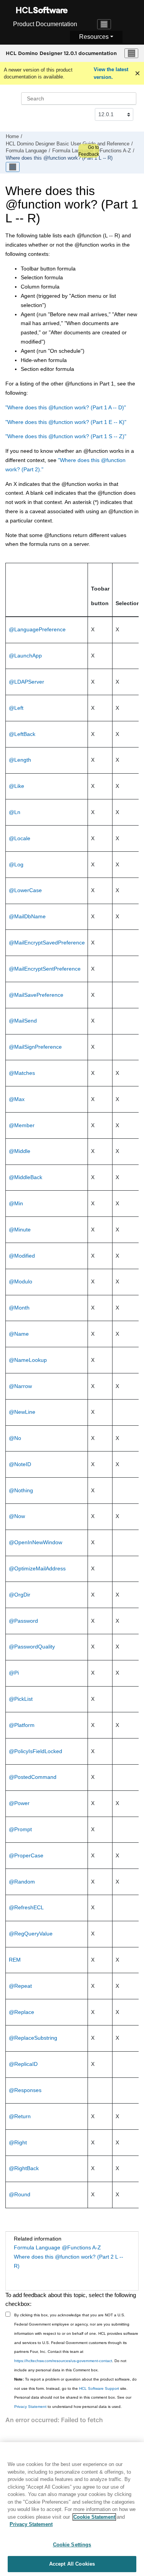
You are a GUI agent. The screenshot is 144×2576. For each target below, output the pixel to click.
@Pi (14, 1673)
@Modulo (21, 1281)
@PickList (21, 1699)
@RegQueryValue (31, 1934)
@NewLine (22, 1412)
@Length (20, 760)
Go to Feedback (89, 151)
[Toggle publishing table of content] (13, 167)
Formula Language (26, 151)
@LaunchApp (25, 656)
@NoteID (20, 1464)
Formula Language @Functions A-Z (57, 2247)
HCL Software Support (99, 2388)
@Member (22, 1125)
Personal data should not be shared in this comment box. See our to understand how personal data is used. (73, 2402)
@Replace (22, 2012)
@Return (20, 2116)
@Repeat (20, 1986)
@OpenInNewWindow (36, 1542)
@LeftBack (22, 734)
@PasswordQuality (32, 1647)
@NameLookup (28, 1360)
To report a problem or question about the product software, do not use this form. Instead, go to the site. (75, 2384)
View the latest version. (111, 73)
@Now (17, 1516)
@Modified (22, 1256)
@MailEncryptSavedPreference (47, 943)
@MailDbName (27, 916)
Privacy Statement (30, 2407)
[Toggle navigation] (104, 24)
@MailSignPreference (35, 1047)
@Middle (20, 1151)
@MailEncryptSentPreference (45, 969)
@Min (16, 1203)
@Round (20, 2194)
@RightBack (24, 2168)
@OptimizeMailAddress (37, 1568)
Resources (94, 37)
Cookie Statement (94, 2517)
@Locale (20, 838)
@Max (17, 1099)
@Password (23, 1621)
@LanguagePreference (37, 629)
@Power (19, 1803)
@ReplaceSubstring (33, 2038)
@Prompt (20, 1829)
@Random (22, 1882)
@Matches (22, 1073)
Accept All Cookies (72, 2564)
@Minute (20, 1230)
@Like (17, 786)
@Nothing (21, 1490)
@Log (16, 864)
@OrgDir (20, 1595)
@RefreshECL (26, 1907)
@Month (19, 1308)
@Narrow (20, 1386)
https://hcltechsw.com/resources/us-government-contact (63, 2361)
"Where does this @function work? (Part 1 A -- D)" (66, 407)
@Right (18, 2142)
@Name (19, 1334)
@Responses (25, 2090)
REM (15, 1960)
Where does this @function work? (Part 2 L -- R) (69, 2261)
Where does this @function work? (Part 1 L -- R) (59, 158)
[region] (72, 2509)
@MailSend (23, 1021)
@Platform (22, 1725)
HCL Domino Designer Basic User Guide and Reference (68, 144)
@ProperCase (26, 1855)
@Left (16, 708)
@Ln (15, 812)
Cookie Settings (72, 2545)
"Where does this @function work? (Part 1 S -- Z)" (66, 436)
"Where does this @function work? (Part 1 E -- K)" (66, 422)
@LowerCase (25, 890)
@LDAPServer (26, 682)
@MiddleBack (26, 1177)
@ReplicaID (23, 2064)
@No (15, 1438)
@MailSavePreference (36, 995)
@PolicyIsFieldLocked (36, 1751)
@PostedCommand (33, 1777)
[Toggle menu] (131, 53)
